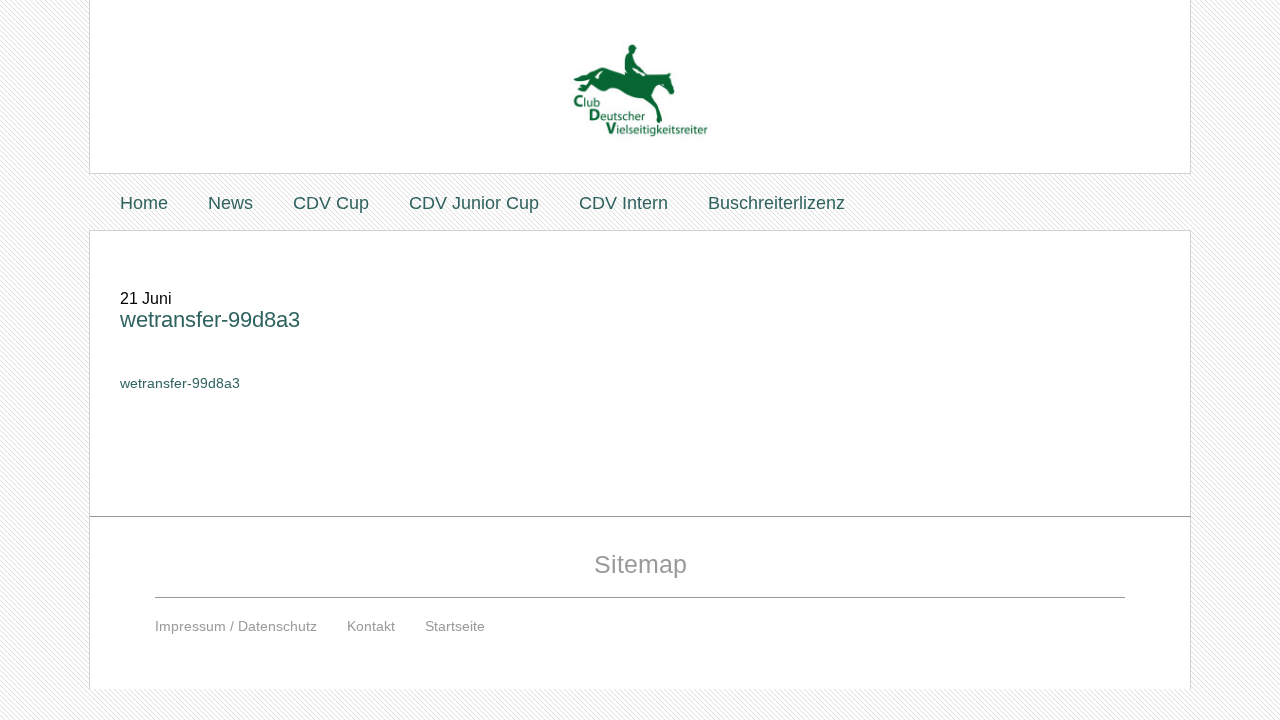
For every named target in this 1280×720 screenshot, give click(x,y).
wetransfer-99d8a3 (210, 319)
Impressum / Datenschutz (236, 626)
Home (144, 203)
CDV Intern (623, 203)
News (230, 203)
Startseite (455, 626)
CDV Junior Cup (474, 203)
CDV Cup (331, 203)
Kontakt (371, 626)
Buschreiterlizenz (776, 203)
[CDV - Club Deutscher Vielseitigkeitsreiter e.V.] (640, 71)
